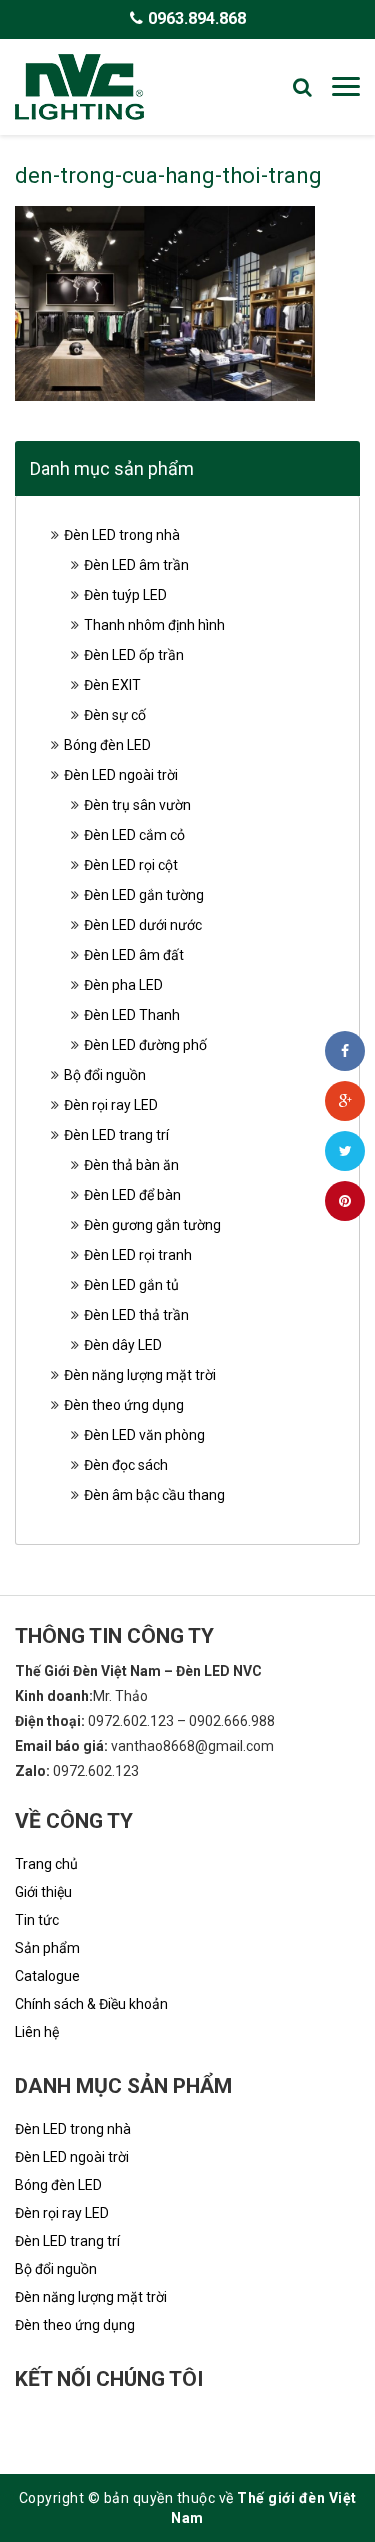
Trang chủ (46, 1864)
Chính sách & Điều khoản (91, 2004)
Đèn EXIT (112, 685)
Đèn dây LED (123, 1345)
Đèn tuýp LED (125, 595)
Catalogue (47, 1976)
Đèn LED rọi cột (131, 865)
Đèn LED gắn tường (144, 895)
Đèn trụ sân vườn (137, 805)
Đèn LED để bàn (132, 1195)
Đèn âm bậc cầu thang (154, 1495)
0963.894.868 (197, 18)
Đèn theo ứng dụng (124, 1405)
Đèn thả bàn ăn (131, 1165)
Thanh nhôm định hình (154, 625)
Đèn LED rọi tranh (138, 1255)
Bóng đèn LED (107, 745)
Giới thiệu (43, 1892)
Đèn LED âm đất (134, 955)
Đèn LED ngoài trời (121, 775)
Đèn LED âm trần (136, 565)
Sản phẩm (47, 1948)
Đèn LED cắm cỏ (134, 835)
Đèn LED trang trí (116, 1135)
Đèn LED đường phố (145, 1045)
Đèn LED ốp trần (134, 655)
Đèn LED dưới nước (143, 925)
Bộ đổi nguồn (105, 1075)
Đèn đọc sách (126, 1465)
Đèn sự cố (115, 715)
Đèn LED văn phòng (144, 1435)
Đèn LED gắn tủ (131, 1285)
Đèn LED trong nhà (122, 535)
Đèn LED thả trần (136, 1315)
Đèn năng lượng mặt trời (140, 1375)
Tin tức (37, 1920)
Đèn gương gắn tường (152, 1225)
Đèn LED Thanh (132, 1015)
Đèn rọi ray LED (111, 1105)
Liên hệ (37, 2032)
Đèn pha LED (123, 985)
